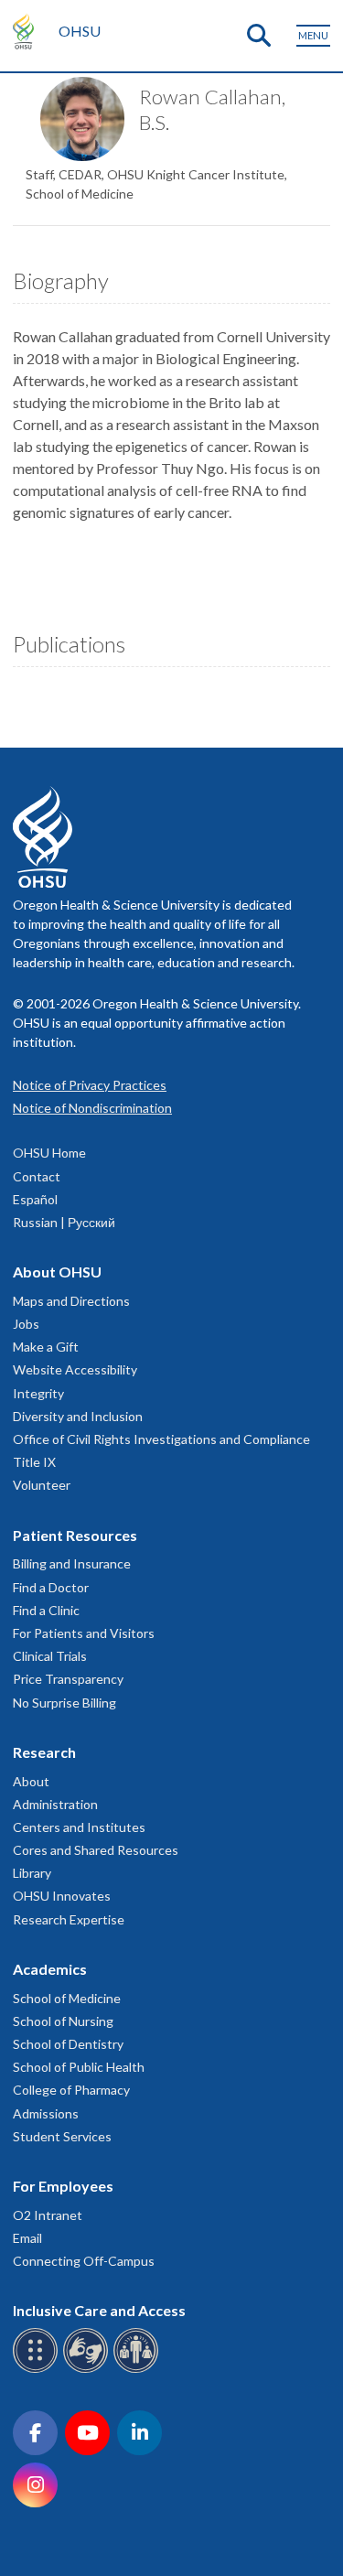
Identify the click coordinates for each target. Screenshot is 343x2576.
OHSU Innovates (62, 1896)
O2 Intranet (48, 2215)
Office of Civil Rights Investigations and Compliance (161, 1439)
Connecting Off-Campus (84, 2261)
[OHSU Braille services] (38, 2370)
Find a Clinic (46, 1610)
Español (35, 1199)
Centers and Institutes (79, 1827)
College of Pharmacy (71, 2090)
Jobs (26, 1324)
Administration (55, 1804)
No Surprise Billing (64, 1703)
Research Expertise (69, 1919)
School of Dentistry (68, 2044)
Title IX (34, 1462)
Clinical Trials (50, 1656)
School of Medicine (67, 1998)
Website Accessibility (75, 1369)
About (31, 1781)
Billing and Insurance (72, 1563)
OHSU (80, 31)
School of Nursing (63, 2021)
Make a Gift (46, 1347)
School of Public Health (79, 2067)
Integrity (38, 1393)
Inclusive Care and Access (99, 2310)
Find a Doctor (51, 1587)
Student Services (62, 2136)
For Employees (63, 2186)
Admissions (46, 2113)
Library (32, 1873)
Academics (50, 1969)
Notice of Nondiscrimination (92, 1108)
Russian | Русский (64, 1222)
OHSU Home (49, 1153)
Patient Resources (75, 1535)
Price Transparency (68, 1679)
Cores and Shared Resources (96, 1850)
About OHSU (57, 1272)
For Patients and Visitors (84, 1633)
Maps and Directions (71, 1301)
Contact (37, 1176)
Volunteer (42, 1485)
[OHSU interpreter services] (139, 2370)
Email (27, 2238)
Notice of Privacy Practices (90, 1085)
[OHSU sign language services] (88, 2370)
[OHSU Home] (28, 31)
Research (44, 1752)
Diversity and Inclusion (78, 1416)
